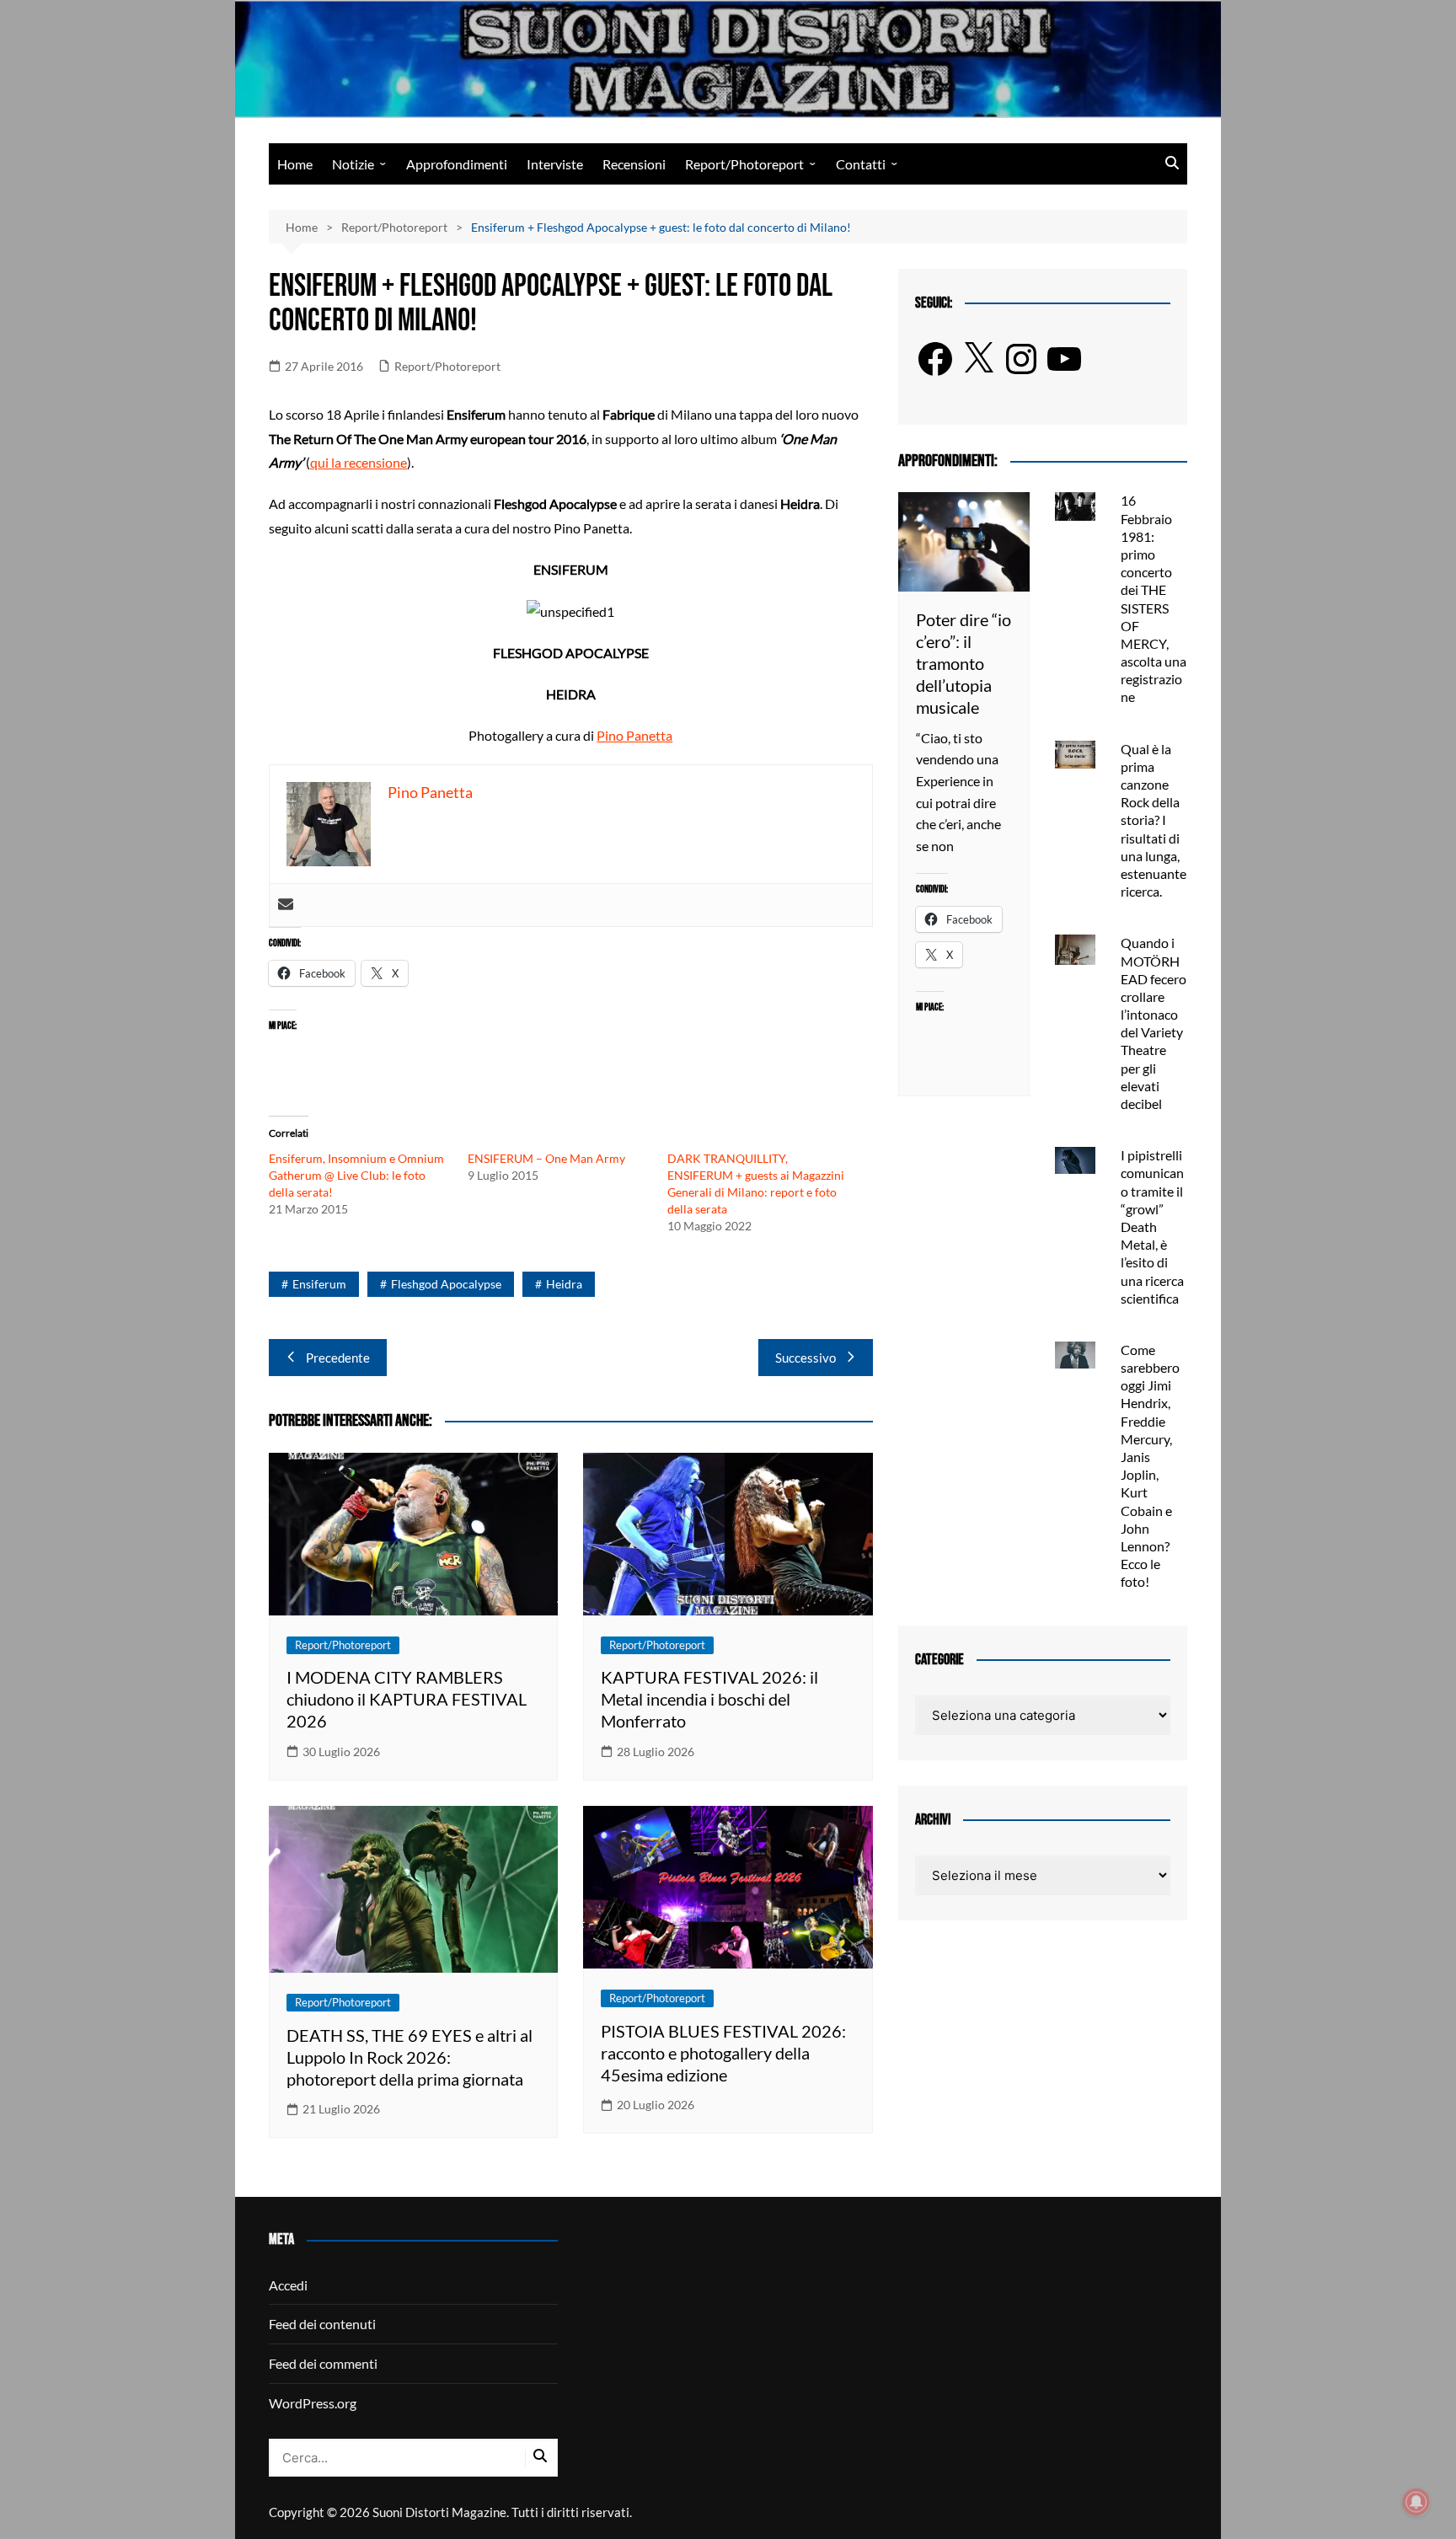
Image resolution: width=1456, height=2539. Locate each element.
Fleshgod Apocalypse (446, 1284)
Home (295, 164)
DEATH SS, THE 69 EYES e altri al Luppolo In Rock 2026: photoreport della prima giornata (409, 2057)
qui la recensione (359, 462)
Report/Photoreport (744, 164)
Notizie (353, 164)
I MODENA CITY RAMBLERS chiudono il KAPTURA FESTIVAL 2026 (407, 1699)
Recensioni (634, 164)
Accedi (288, 2285)
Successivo (806, 1358)
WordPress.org (313, 2403)
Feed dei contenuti (322, 2324)
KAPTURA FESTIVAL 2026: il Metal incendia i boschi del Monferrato (709, 1699)
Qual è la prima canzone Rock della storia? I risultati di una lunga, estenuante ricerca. (1154, 820)
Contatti (861, 164)
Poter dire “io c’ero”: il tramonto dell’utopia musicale (964, 663)
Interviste (555, 164)
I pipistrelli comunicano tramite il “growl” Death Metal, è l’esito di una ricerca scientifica (1152, 1227)
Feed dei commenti (323, 2363)
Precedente (338, 1358)
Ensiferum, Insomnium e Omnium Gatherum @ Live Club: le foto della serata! (356, 1175)
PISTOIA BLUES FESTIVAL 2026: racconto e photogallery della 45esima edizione (723, 2053)
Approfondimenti (457, 164)
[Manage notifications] (1416, 2502)
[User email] (286, 905)
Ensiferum (319, 1284)
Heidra (564, 1284)
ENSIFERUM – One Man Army (546, 1158)
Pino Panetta (634, 735)
